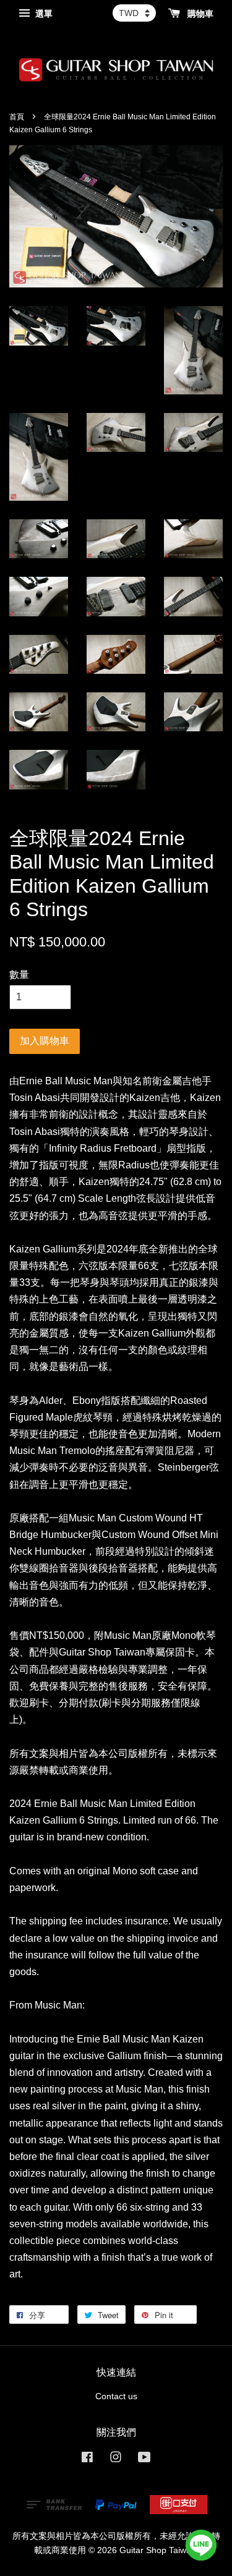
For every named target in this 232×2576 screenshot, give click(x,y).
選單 (43, 14)
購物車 (199, 14)
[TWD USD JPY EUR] (134, 13)
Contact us (116, 2396)
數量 (19, 975)
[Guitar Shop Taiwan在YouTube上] (144, 2459)
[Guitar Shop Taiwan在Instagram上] (116, 2459)
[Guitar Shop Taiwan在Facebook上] (87, 2459)
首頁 (17, 117)
